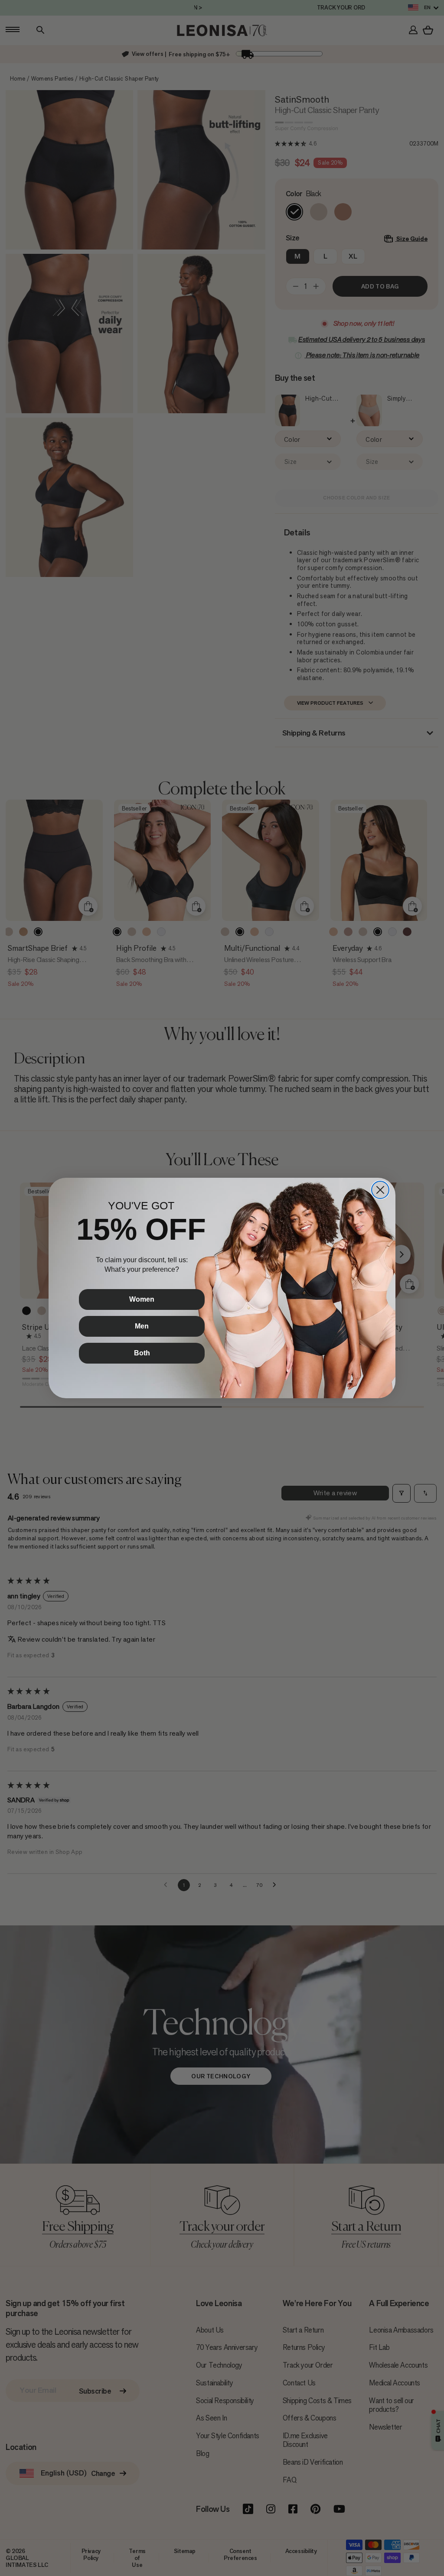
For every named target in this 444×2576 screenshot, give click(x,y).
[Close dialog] (380, 1190)
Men (142, 1326)
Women (142, 1299)
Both (142, 1353)
